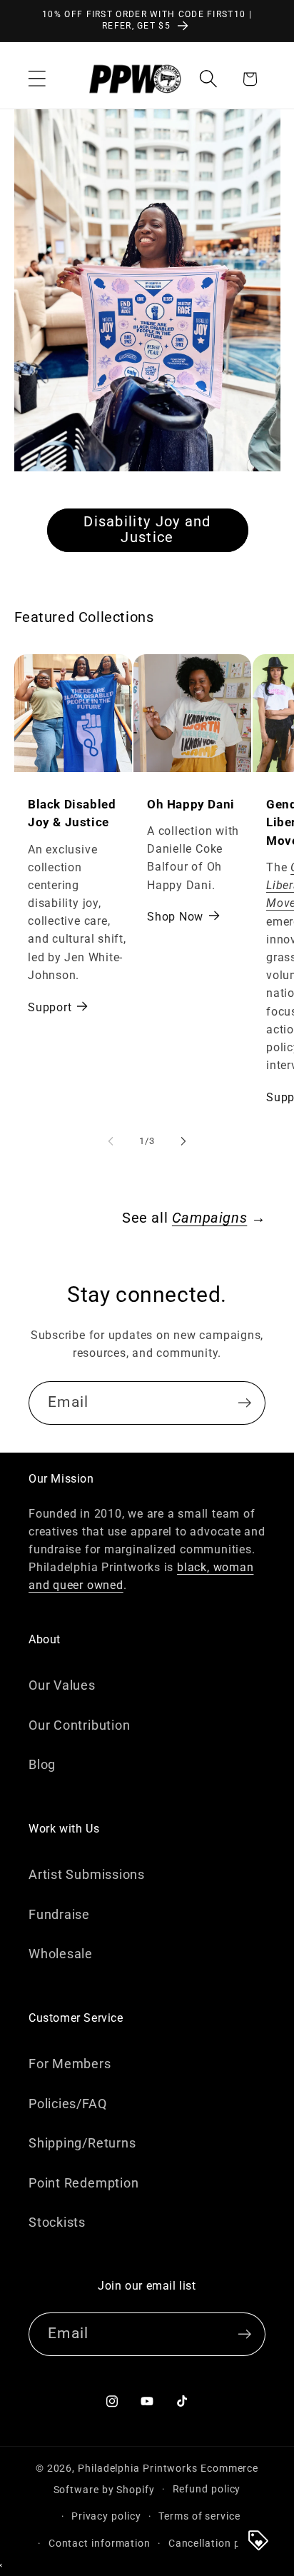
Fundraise (59, 1914)
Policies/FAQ (67, 2104)
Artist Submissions (87, 1874)
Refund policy (207, 2489)
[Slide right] (183, 1141)
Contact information (100, 2543)
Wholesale (61, 1954)
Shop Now (175, 917)
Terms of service (199, 2516)
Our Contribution (79, 1725)
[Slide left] (111, 1141)
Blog (42, 1764)
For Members (70, 2064)
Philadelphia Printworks (138, 2468)
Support (50, 1008)
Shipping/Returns (82, 2143)
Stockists (57, 2222)
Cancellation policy (216, 2543)
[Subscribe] (244, 1403)
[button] (37, 79)
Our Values (62, 1685)
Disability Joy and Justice (147, 529)
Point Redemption (83, 2183)
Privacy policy (106, 2516)
